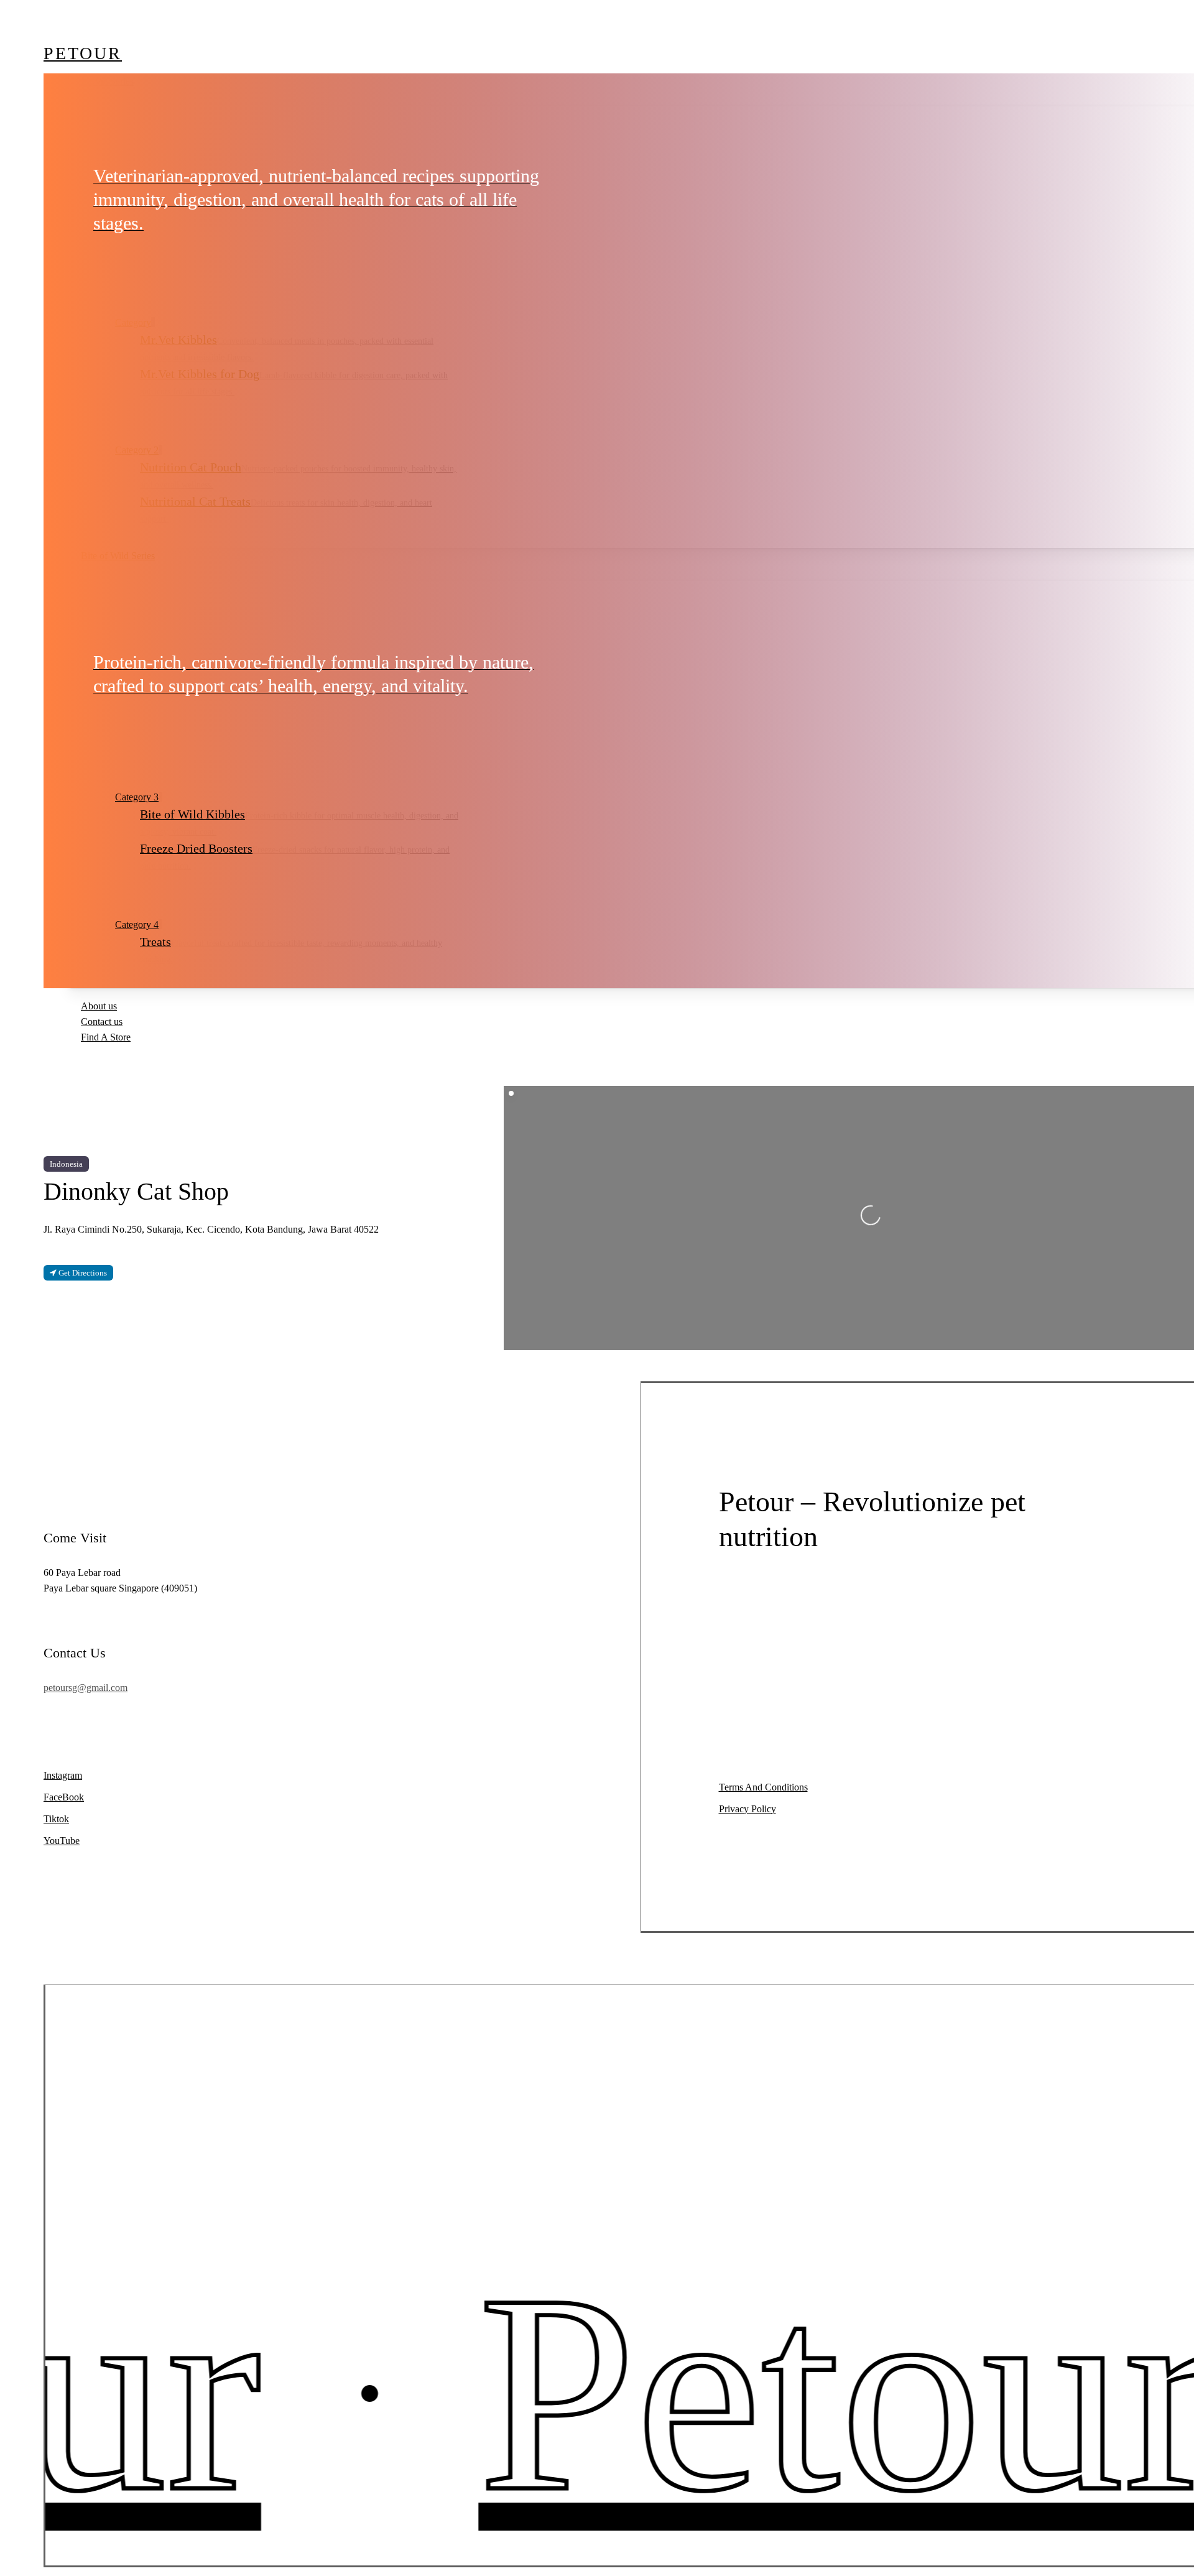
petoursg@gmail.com (86, 1688)
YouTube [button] (62, 1841)
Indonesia (66, 1164)
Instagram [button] (63, 1775)
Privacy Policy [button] (747, 1809)
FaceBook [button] (64, 1797)
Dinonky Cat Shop (136, 1191)
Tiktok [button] (56, 1819)
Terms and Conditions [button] (763, 1787)
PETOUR (83, 53)
